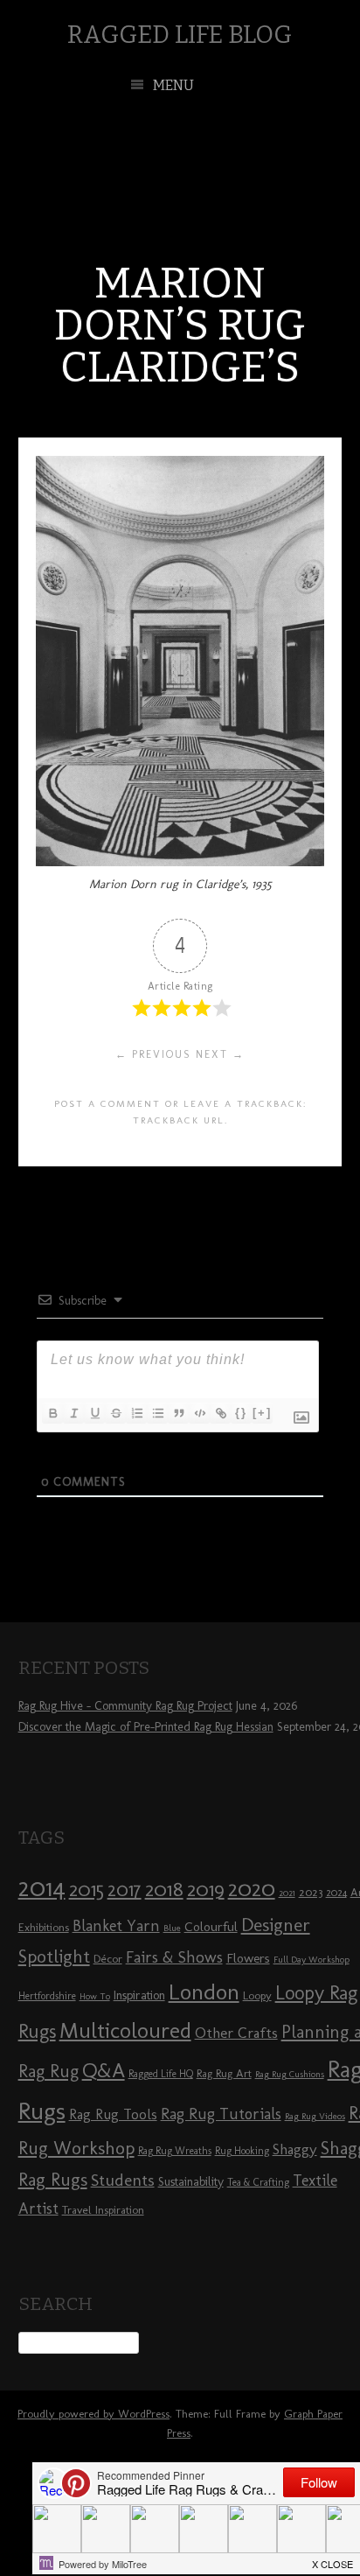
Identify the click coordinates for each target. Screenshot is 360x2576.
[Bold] (52, 1413)
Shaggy (295, 2149)
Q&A (104, 2070)
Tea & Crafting (258, 2182)
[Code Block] (199, 1413)
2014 (42, 1887)
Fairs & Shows (174, 1957)
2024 (336, 1893)
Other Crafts (236, 2033)
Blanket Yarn (116, 1926)
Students (123, 2180)
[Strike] (115, 1413)
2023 (311, 1892)
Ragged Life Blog (180, 35)
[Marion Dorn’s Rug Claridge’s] (180, 861)
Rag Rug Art (224, 2073)
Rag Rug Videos (315, 2116)
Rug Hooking (242, 2151)
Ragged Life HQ (161, 2074)
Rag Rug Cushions (290, 2074)
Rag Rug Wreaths (175, 2151)
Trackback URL (179, 1120)
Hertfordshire (47, 1996)
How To (95, 1996)
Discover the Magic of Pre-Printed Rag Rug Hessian (146, 1727)
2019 (206, 1889)
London (204, 1991)
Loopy (257, 1995)
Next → (220, 1054)
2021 (287, 1893)
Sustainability (191, 2182)
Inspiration (139, 1995)
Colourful (211, 1927)
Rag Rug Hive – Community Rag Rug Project (125, 1706)
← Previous (153, 1054)
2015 (87, 1889)
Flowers (248, 1958)
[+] (262, 1413)
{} (241, 1413)
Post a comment (107, 1103)
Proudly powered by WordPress (93, 2414)
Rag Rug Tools (113, 2114)
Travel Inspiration (103, 2209)
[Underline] (94, 1413)
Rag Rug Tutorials (221, 2114)
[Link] (220, 1413)
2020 (252, 1888)
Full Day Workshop (312, 1960)
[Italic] (73, 1413)
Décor (108, 1958)
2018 (164, 1889)
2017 (125, 1890)
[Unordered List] (157, 1413)
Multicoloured (125, 2030)
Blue (172, 1928)
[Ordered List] (136, 1413)
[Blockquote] (178, 1413)
